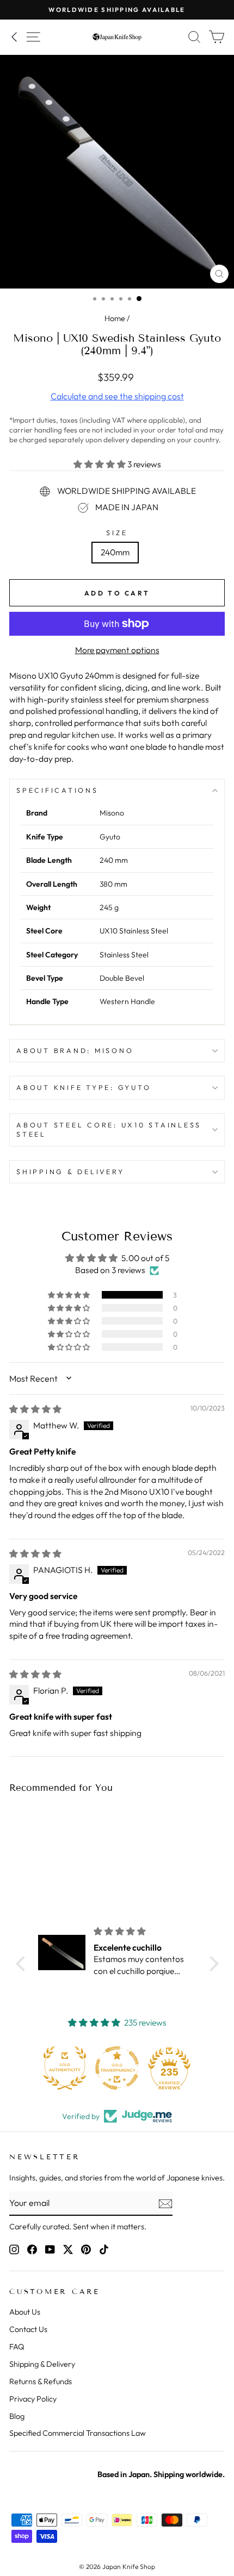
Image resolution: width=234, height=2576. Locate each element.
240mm (115, 552)
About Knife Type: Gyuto (84, 1087)
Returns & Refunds (41, 2381)
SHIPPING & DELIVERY (70, 1171)
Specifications (57, 790)
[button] (100, 464)
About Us (25, 2312)
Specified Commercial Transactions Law (78, 2433)
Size (117, 532)
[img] (35, 1409)
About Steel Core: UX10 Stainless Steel (109, 1130)
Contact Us (28, 2329)
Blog (17, 2416)
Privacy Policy (33, 2399)
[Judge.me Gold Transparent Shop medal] (117, 2068)
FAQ (17, 2347)
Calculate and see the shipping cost (117, 396)
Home (115, 318)
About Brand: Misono (75, 1050)
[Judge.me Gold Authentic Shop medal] (65, 2068)
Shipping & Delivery (42, 2364)
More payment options (117, 650)
